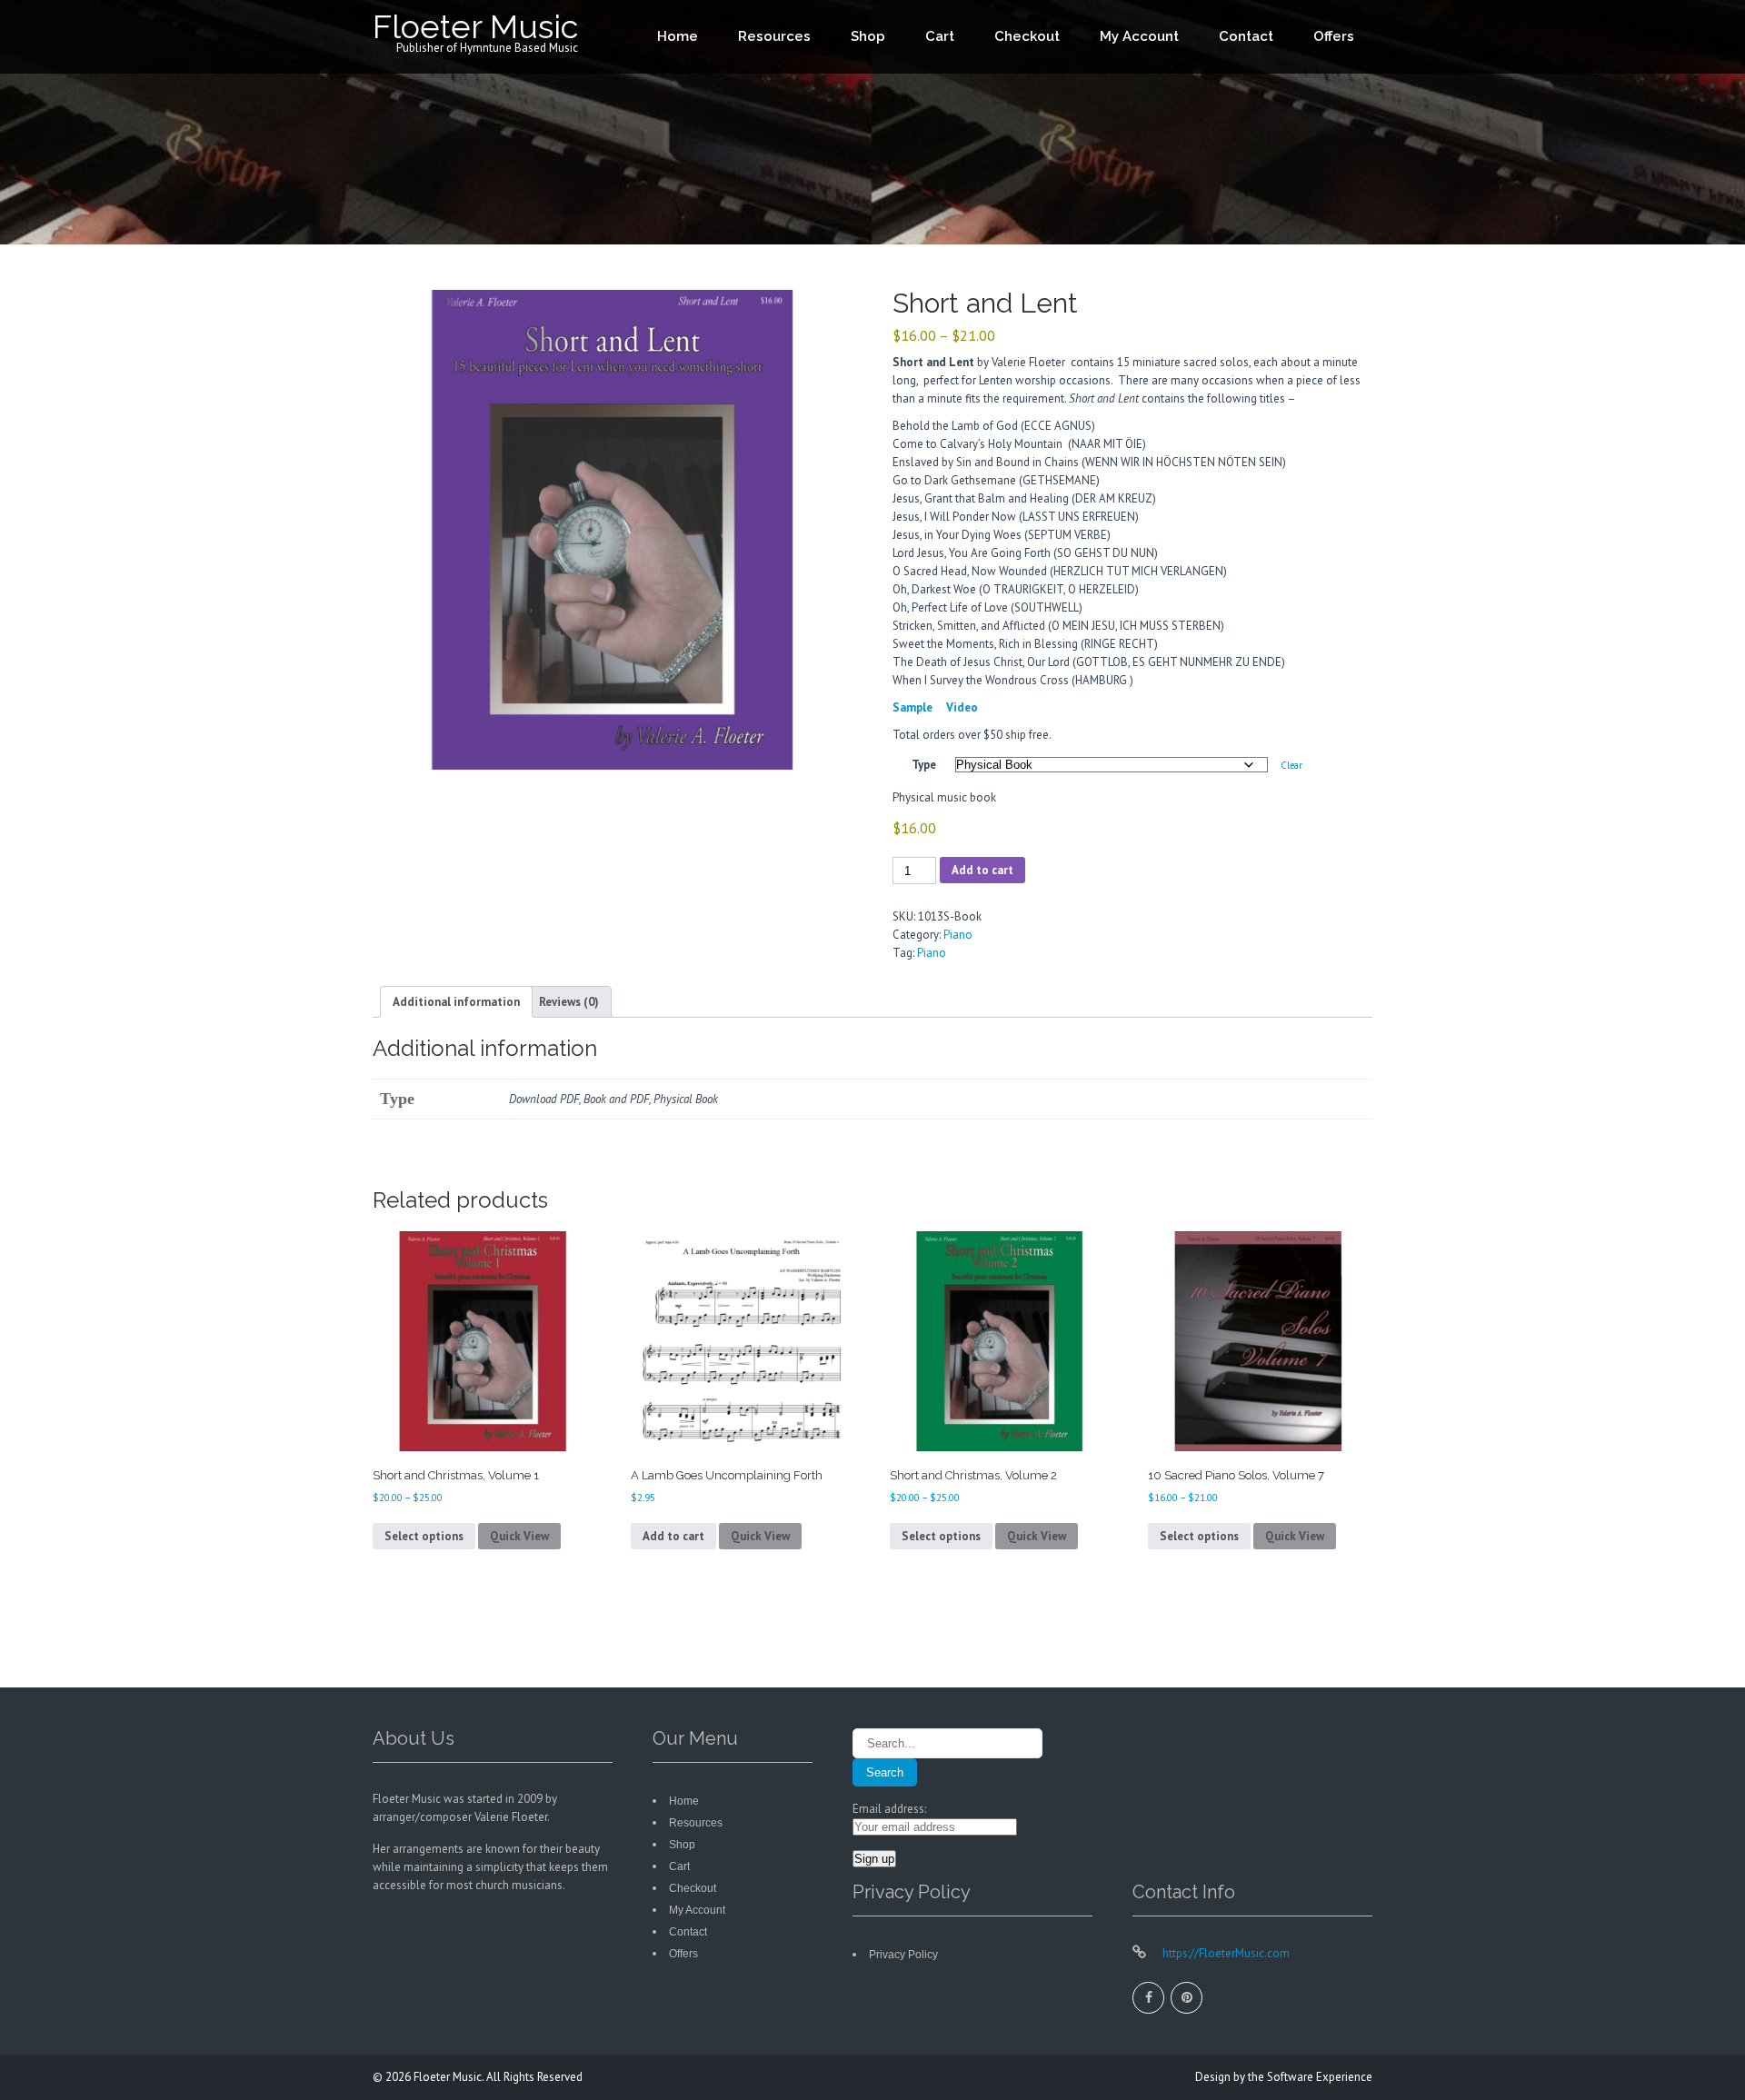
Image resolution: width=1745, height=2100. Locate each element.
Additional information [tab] (456, 1002)
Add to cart (982, 870)
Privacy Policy (903, 1955)
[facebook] (1148, 1998)
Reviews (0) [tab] (569, 1002)
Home (678, 36)
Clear (1291, 765)
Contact (1246, 36)
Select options (424, 1536)
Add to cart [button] (673, 1536)
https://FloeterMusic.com (1225, 1953)
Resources (774, 36)
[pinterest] (1187, 1998)
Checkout (1027, 36)
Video (962, 707)
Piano (958, 935)
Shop (868, 36)
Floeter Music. (450, 2077)
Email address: (889, 1809)
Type (924, 765)
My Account (1139, 36)
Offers (1334, 36)
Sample (912, 707)
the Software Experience (1310, 2077)
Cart (940, 36)
